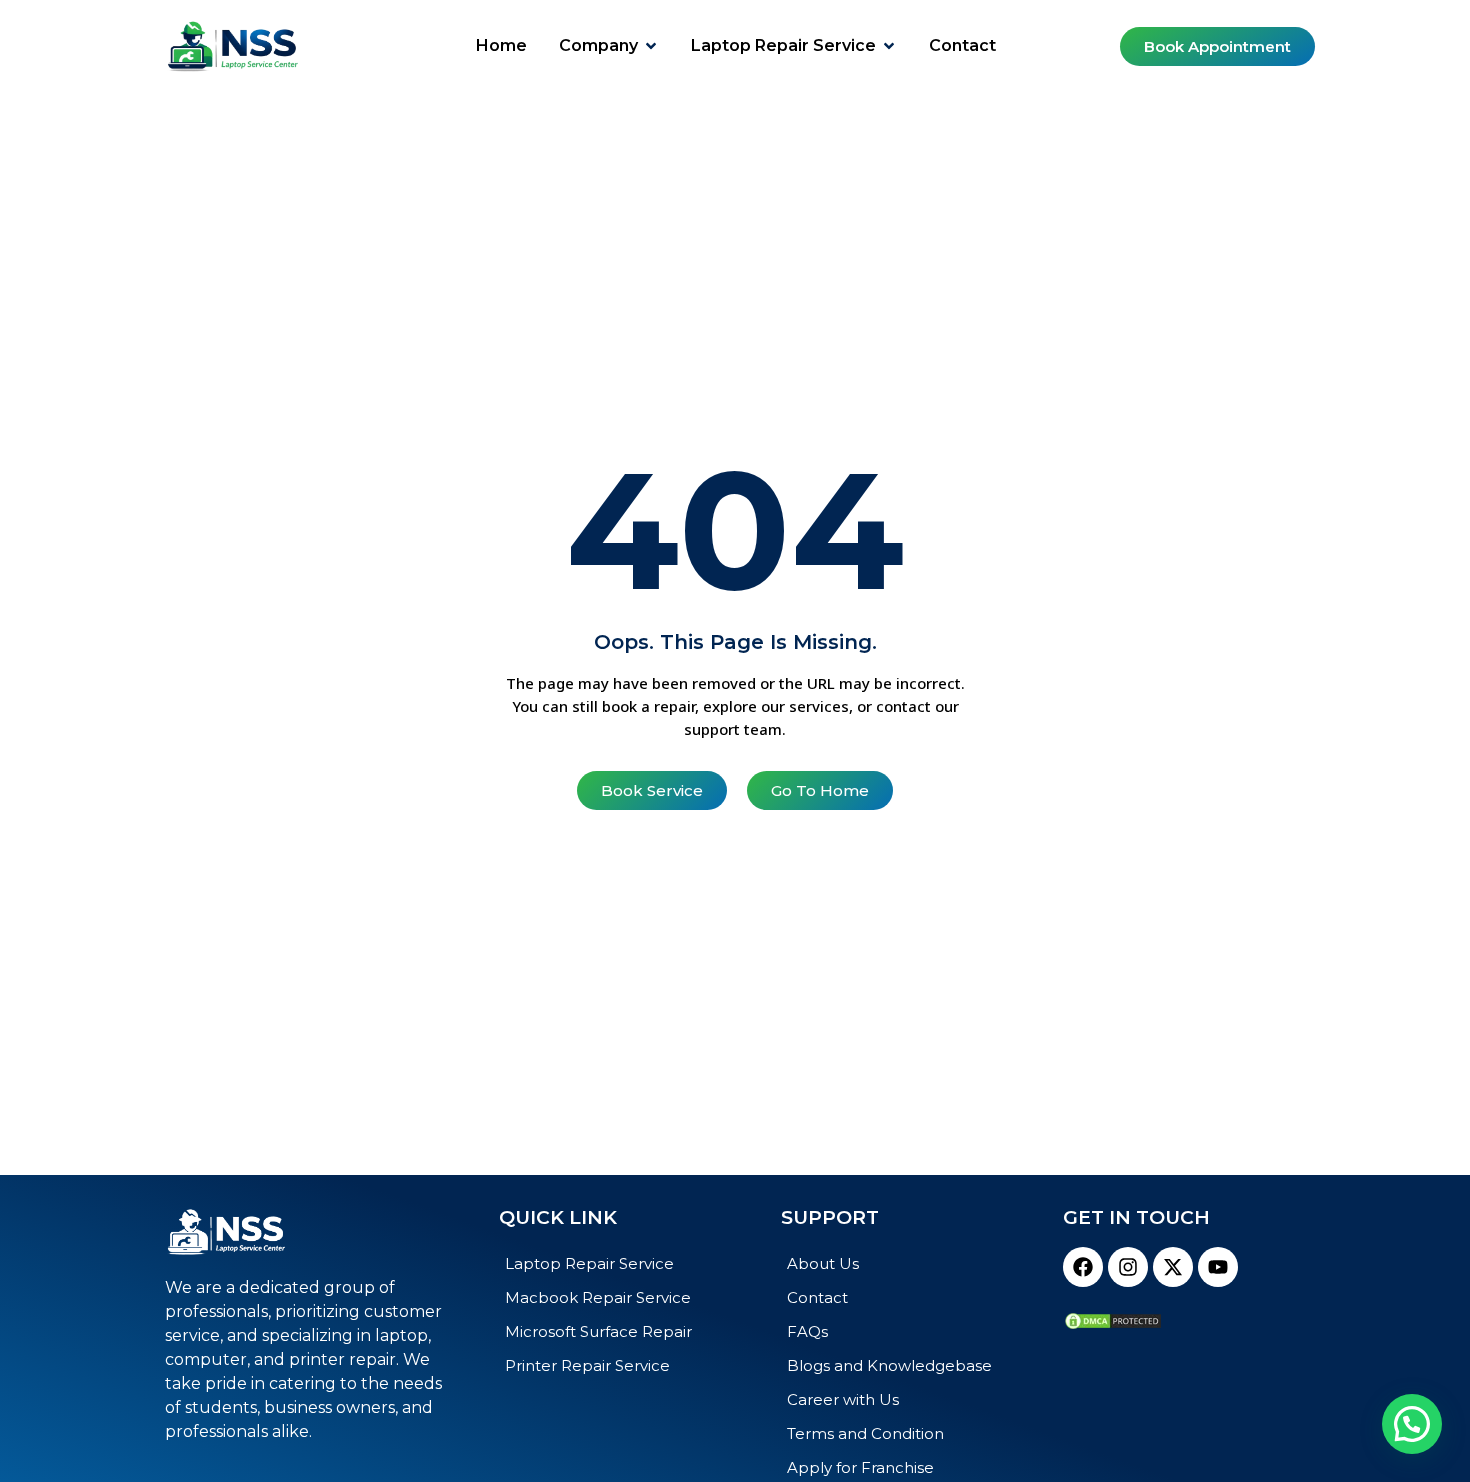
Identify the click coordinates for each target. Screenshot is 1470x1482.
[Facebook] (1083, 1267)
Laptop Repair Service (589, 1263)
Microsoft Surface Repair (598, 1331)
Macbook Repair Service (598, 1297)
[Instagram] (1128, 1267)
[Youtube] (1218, 1267)
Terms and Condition (865, 1433)
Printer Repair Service (587, 1365)
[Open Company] (651, 46)
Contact (817, 1297)
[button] (1412, 1424)
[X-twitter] (1173, 1267)
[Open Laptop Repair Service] (889, 46)
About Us (823, 1263)
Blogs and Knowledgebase (889, 1365)
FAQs (807, 1331)
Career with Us (843, 1399)
